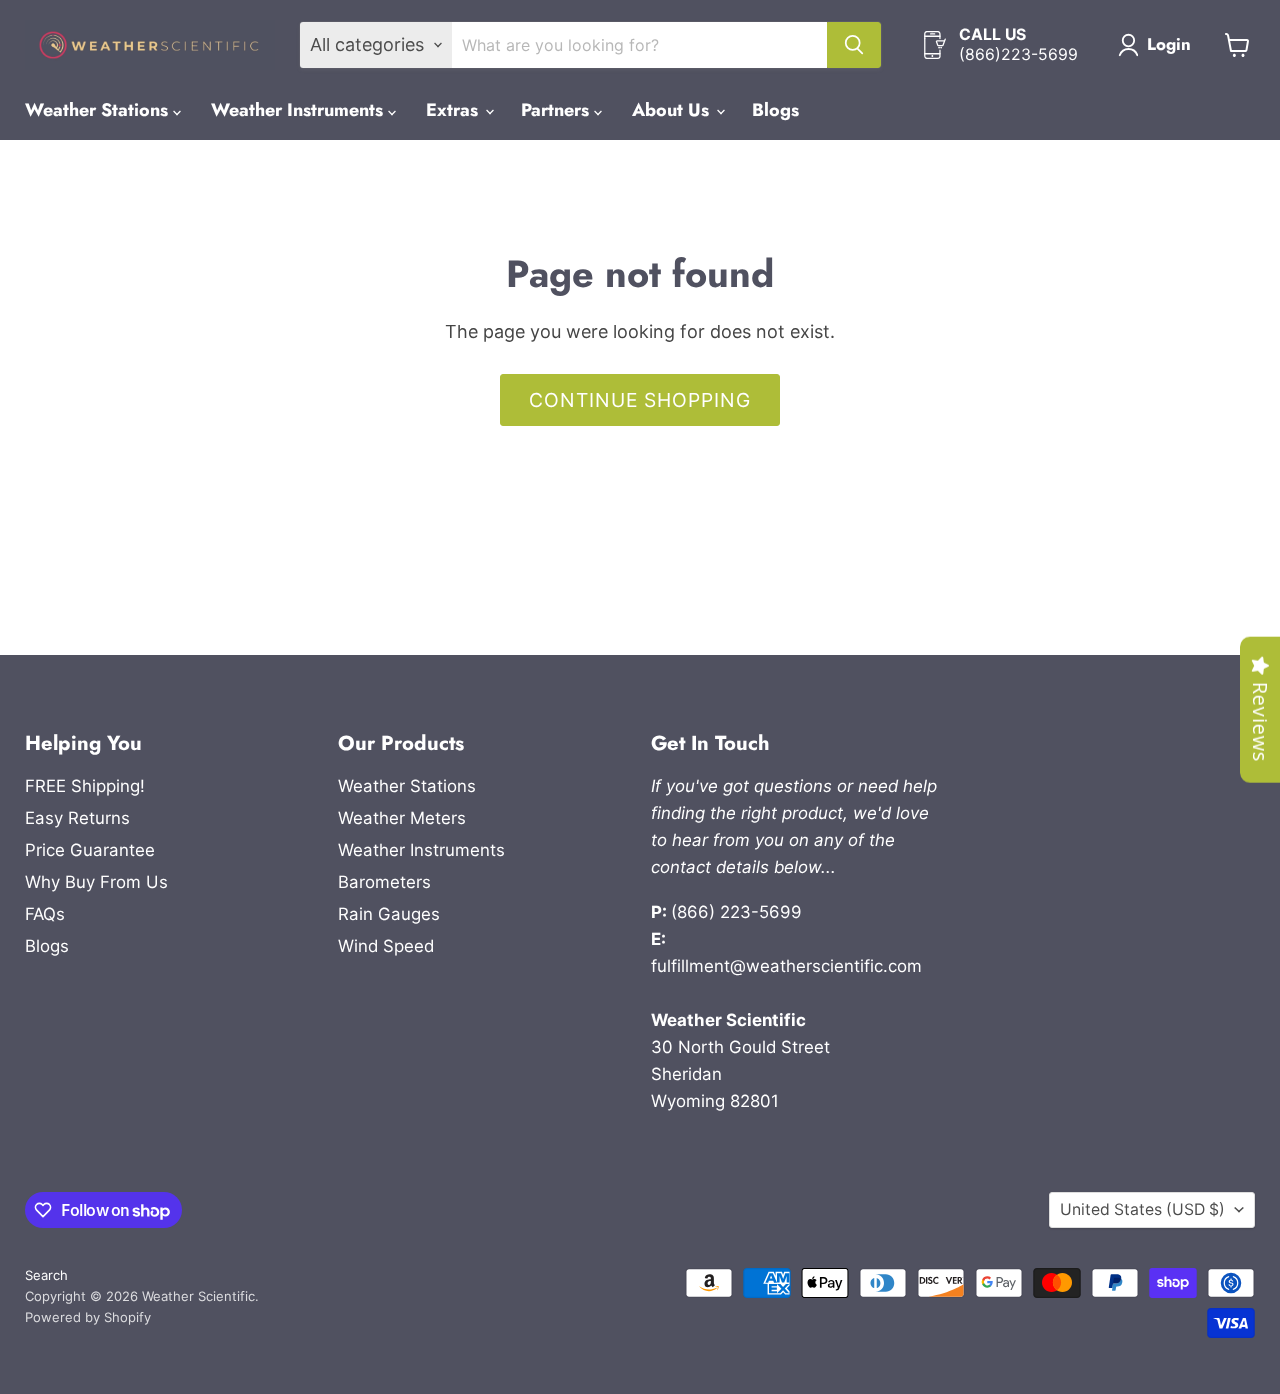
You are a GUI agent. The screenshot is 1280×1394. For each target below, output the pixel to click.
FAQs (45, 914)
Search (46, 1275)
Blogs (775, 110)
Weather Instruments (299, 110)
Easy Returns (77, 818)
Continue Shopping (640, 400)
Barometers (384, 882)
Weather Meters (402, 818)
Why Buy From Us (96, 882)
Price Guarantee (90, 850)
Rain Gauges (389, 914)
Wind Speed (386, 946)
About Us (673, 110)
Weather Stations (99, 110)
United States (1142, 1209)
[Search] (854, 45)
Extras (454, 110)
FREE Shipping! (85, 786)
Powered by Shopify (88, 1317)
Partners (557, 110)
